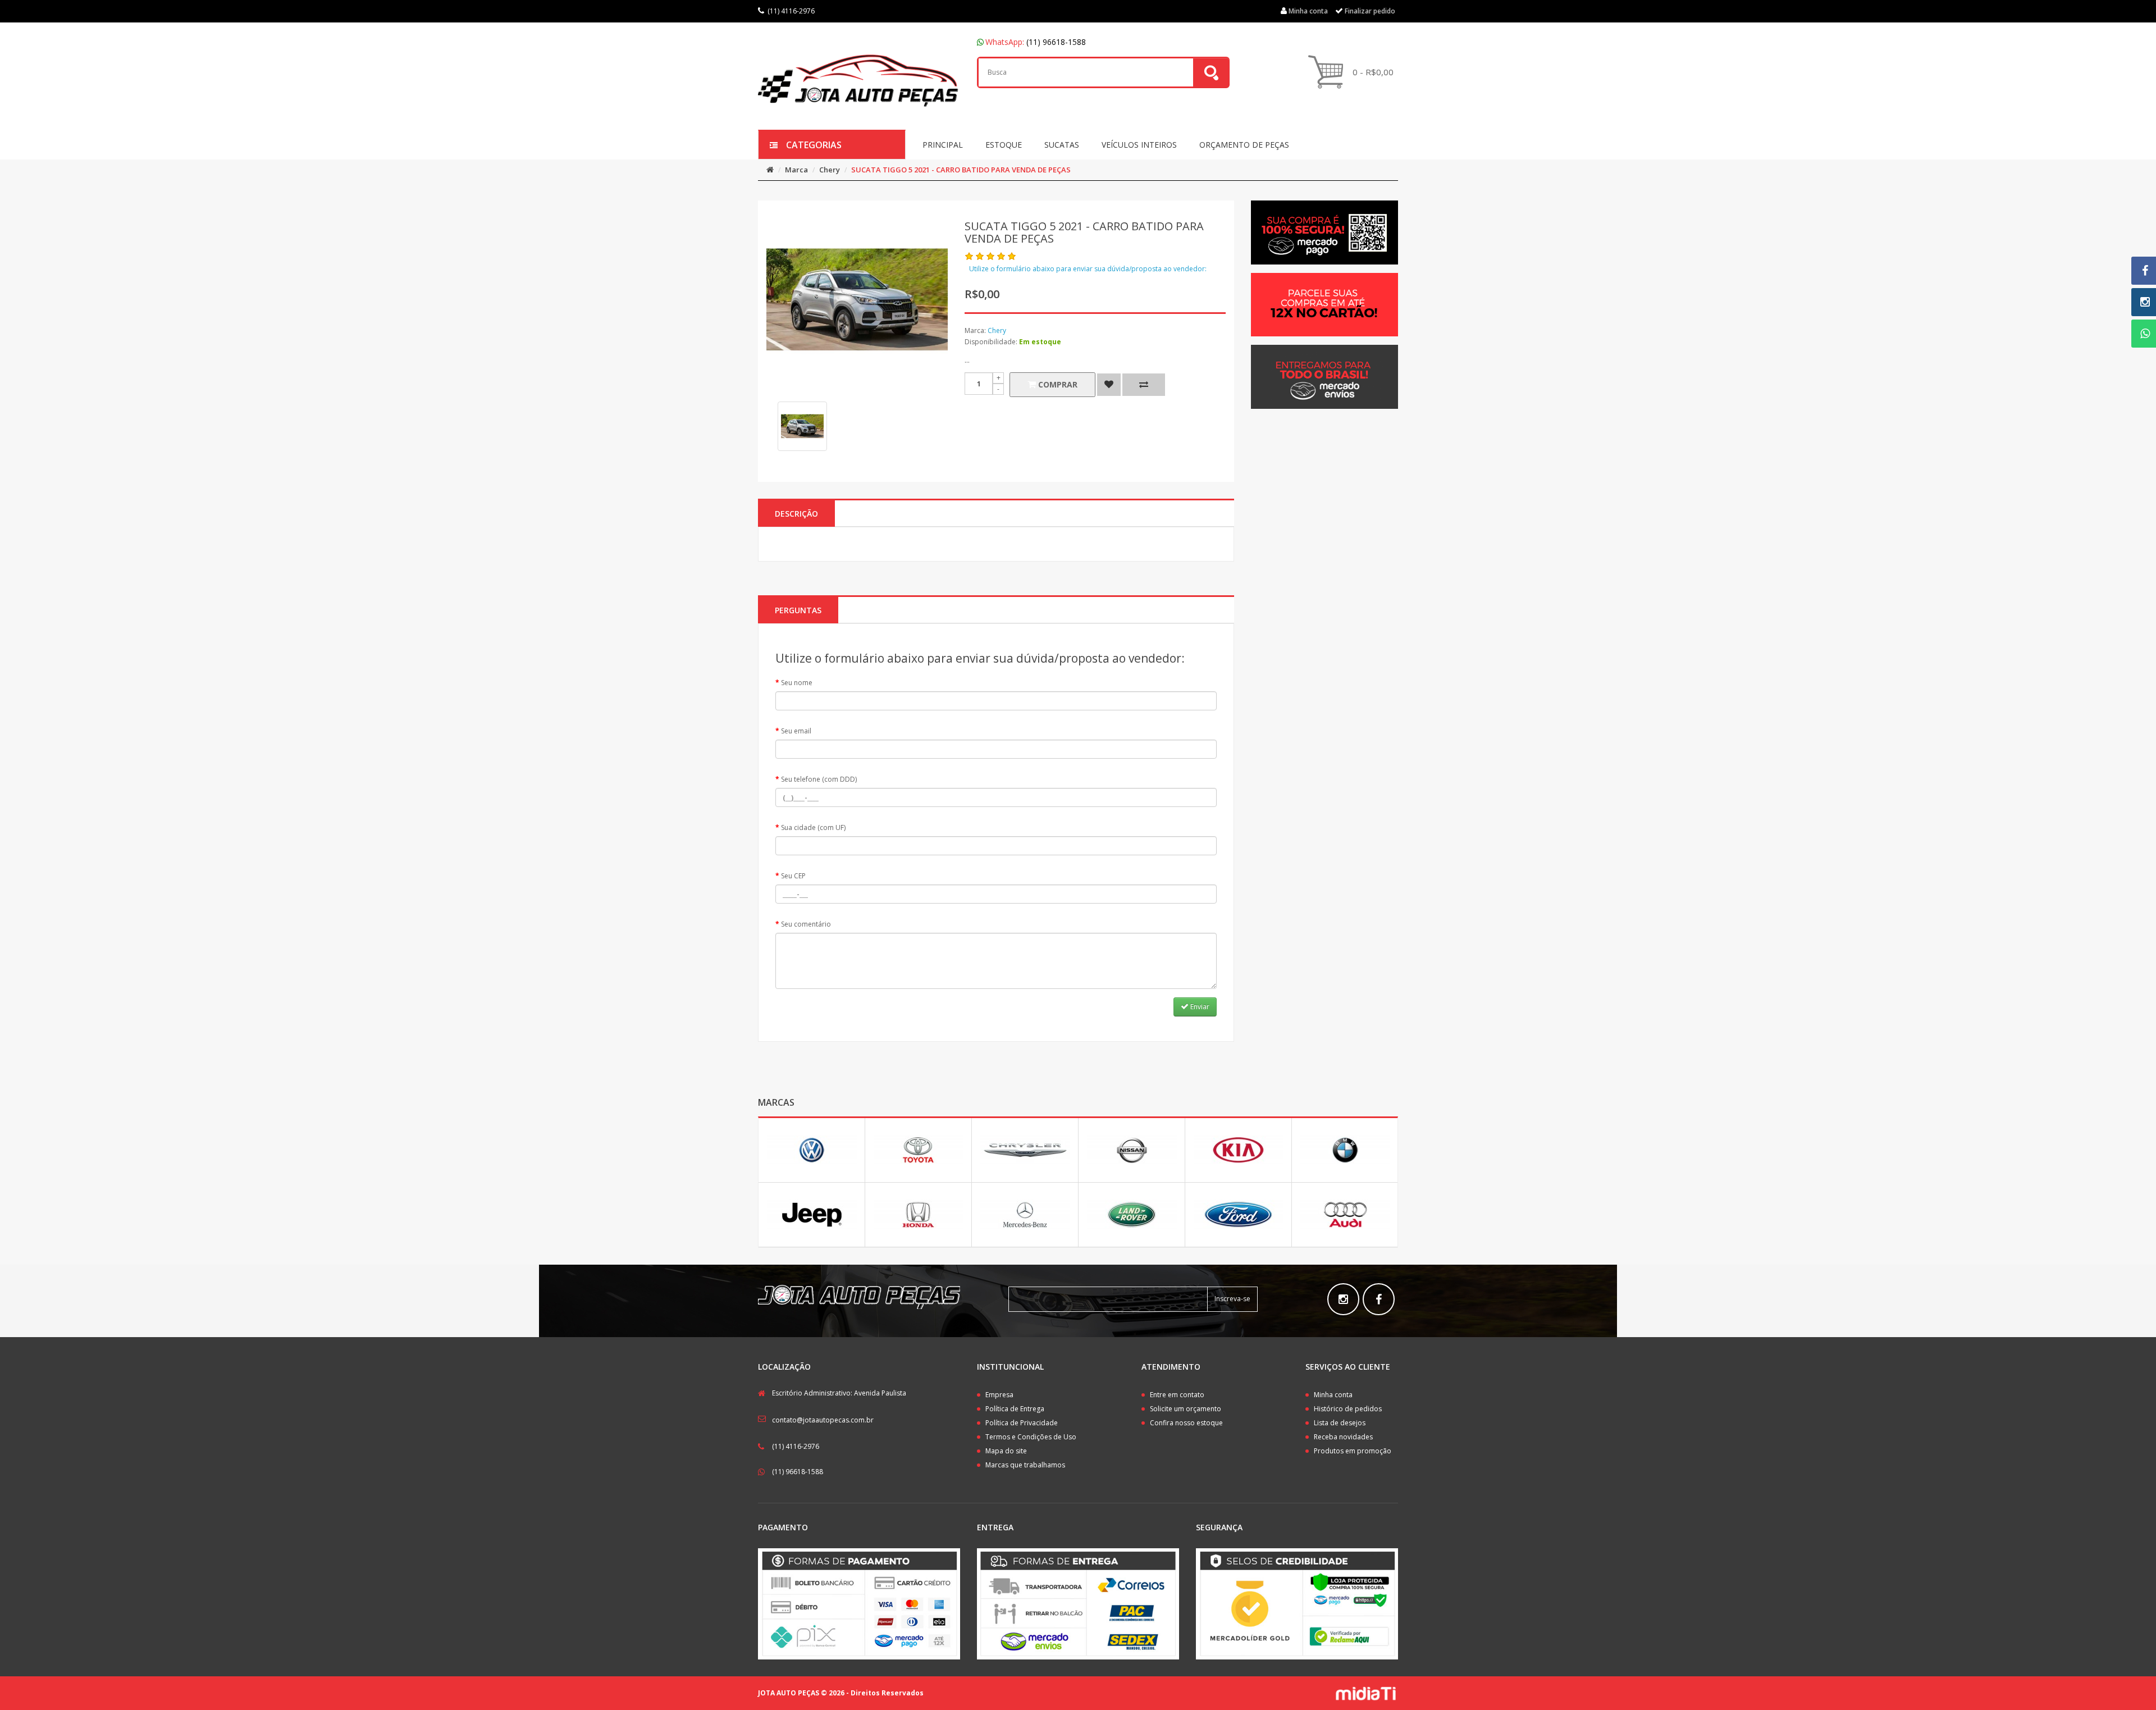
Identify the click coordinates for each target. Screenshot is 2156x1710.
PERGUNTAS (798, 610)
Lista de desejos (1340, 1423)
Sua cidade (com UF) (813, 827)
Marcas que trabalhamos (1025, 1465)
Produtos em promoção (1353, 1451)
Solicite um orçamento (1186, 1409)
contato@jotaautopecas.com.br (823, 1420)
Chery (830, 170)
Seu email (796, 731)
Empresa (999, 1395)
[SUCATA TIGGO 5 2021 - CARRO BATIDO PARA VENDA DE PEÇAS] (802, 426)
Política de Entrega (1015, 1409)
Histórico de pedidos (1348, 1409)
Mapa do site (1006, 1451)
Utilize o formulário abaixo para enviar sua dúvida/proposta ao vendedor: (1088, 269)
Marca (796, 170)
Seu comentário (806, 924)
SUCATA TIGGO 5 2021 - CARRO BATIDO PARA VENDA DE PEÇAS (961, 170)
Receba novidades (1343, 1437)
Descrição (796, 514)
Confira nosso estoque (1186, 1423)
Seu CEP (793, 876)
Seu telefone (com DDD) (819, 779)
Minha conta (1333, 1395)
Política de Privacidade (1022, 1423)
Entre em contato (1177, 1395)
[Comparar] (1144, 385)
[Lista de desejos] (1109, 385)
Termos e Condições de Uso (1031, 1437)
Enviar (1199, 1007)
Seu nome (797, 683)
